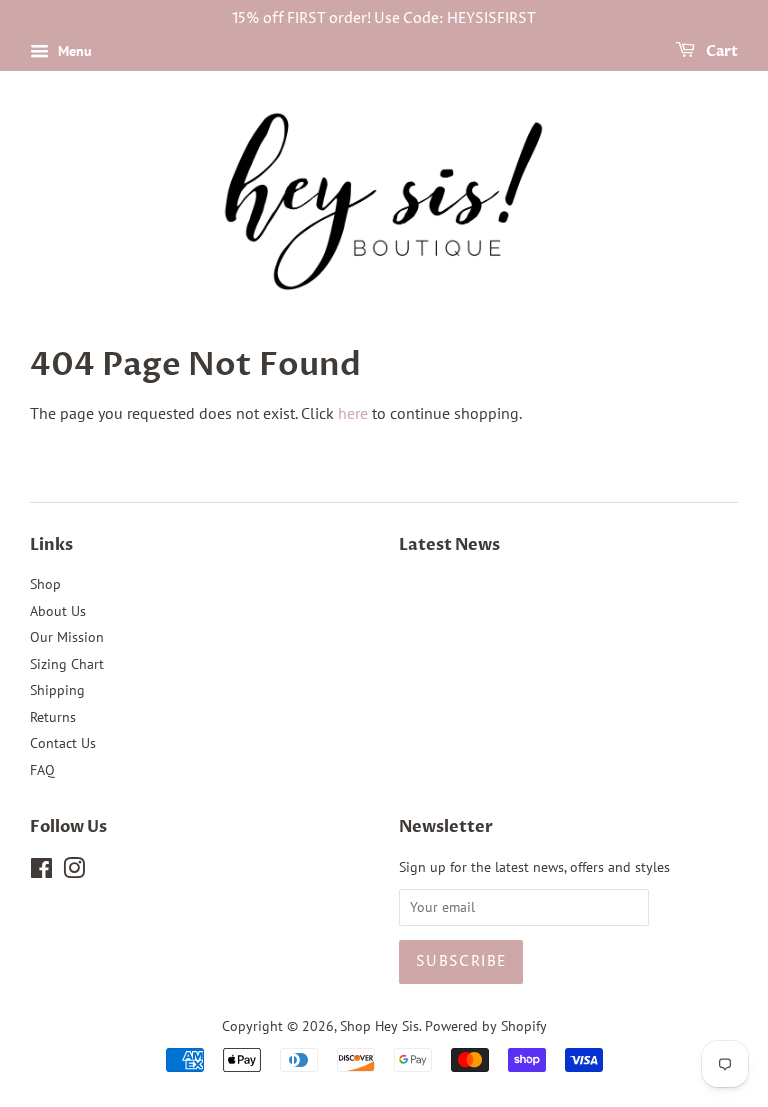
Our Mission (67, 637)
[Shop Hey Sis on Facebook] (41, 872)
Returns (53, 717)
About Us (58, 611)
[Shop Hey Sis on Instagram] (74, 872)
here (353, 413)
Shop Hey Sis (379, 1026)
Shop (45, 584)
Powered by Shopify (486, 1026)
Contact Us (63, 743)
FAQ (42, 770)
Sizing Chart (67, 664)
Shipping (57, 690)
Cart (720, 51)
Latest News (449, 545)
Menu (73, 51)
